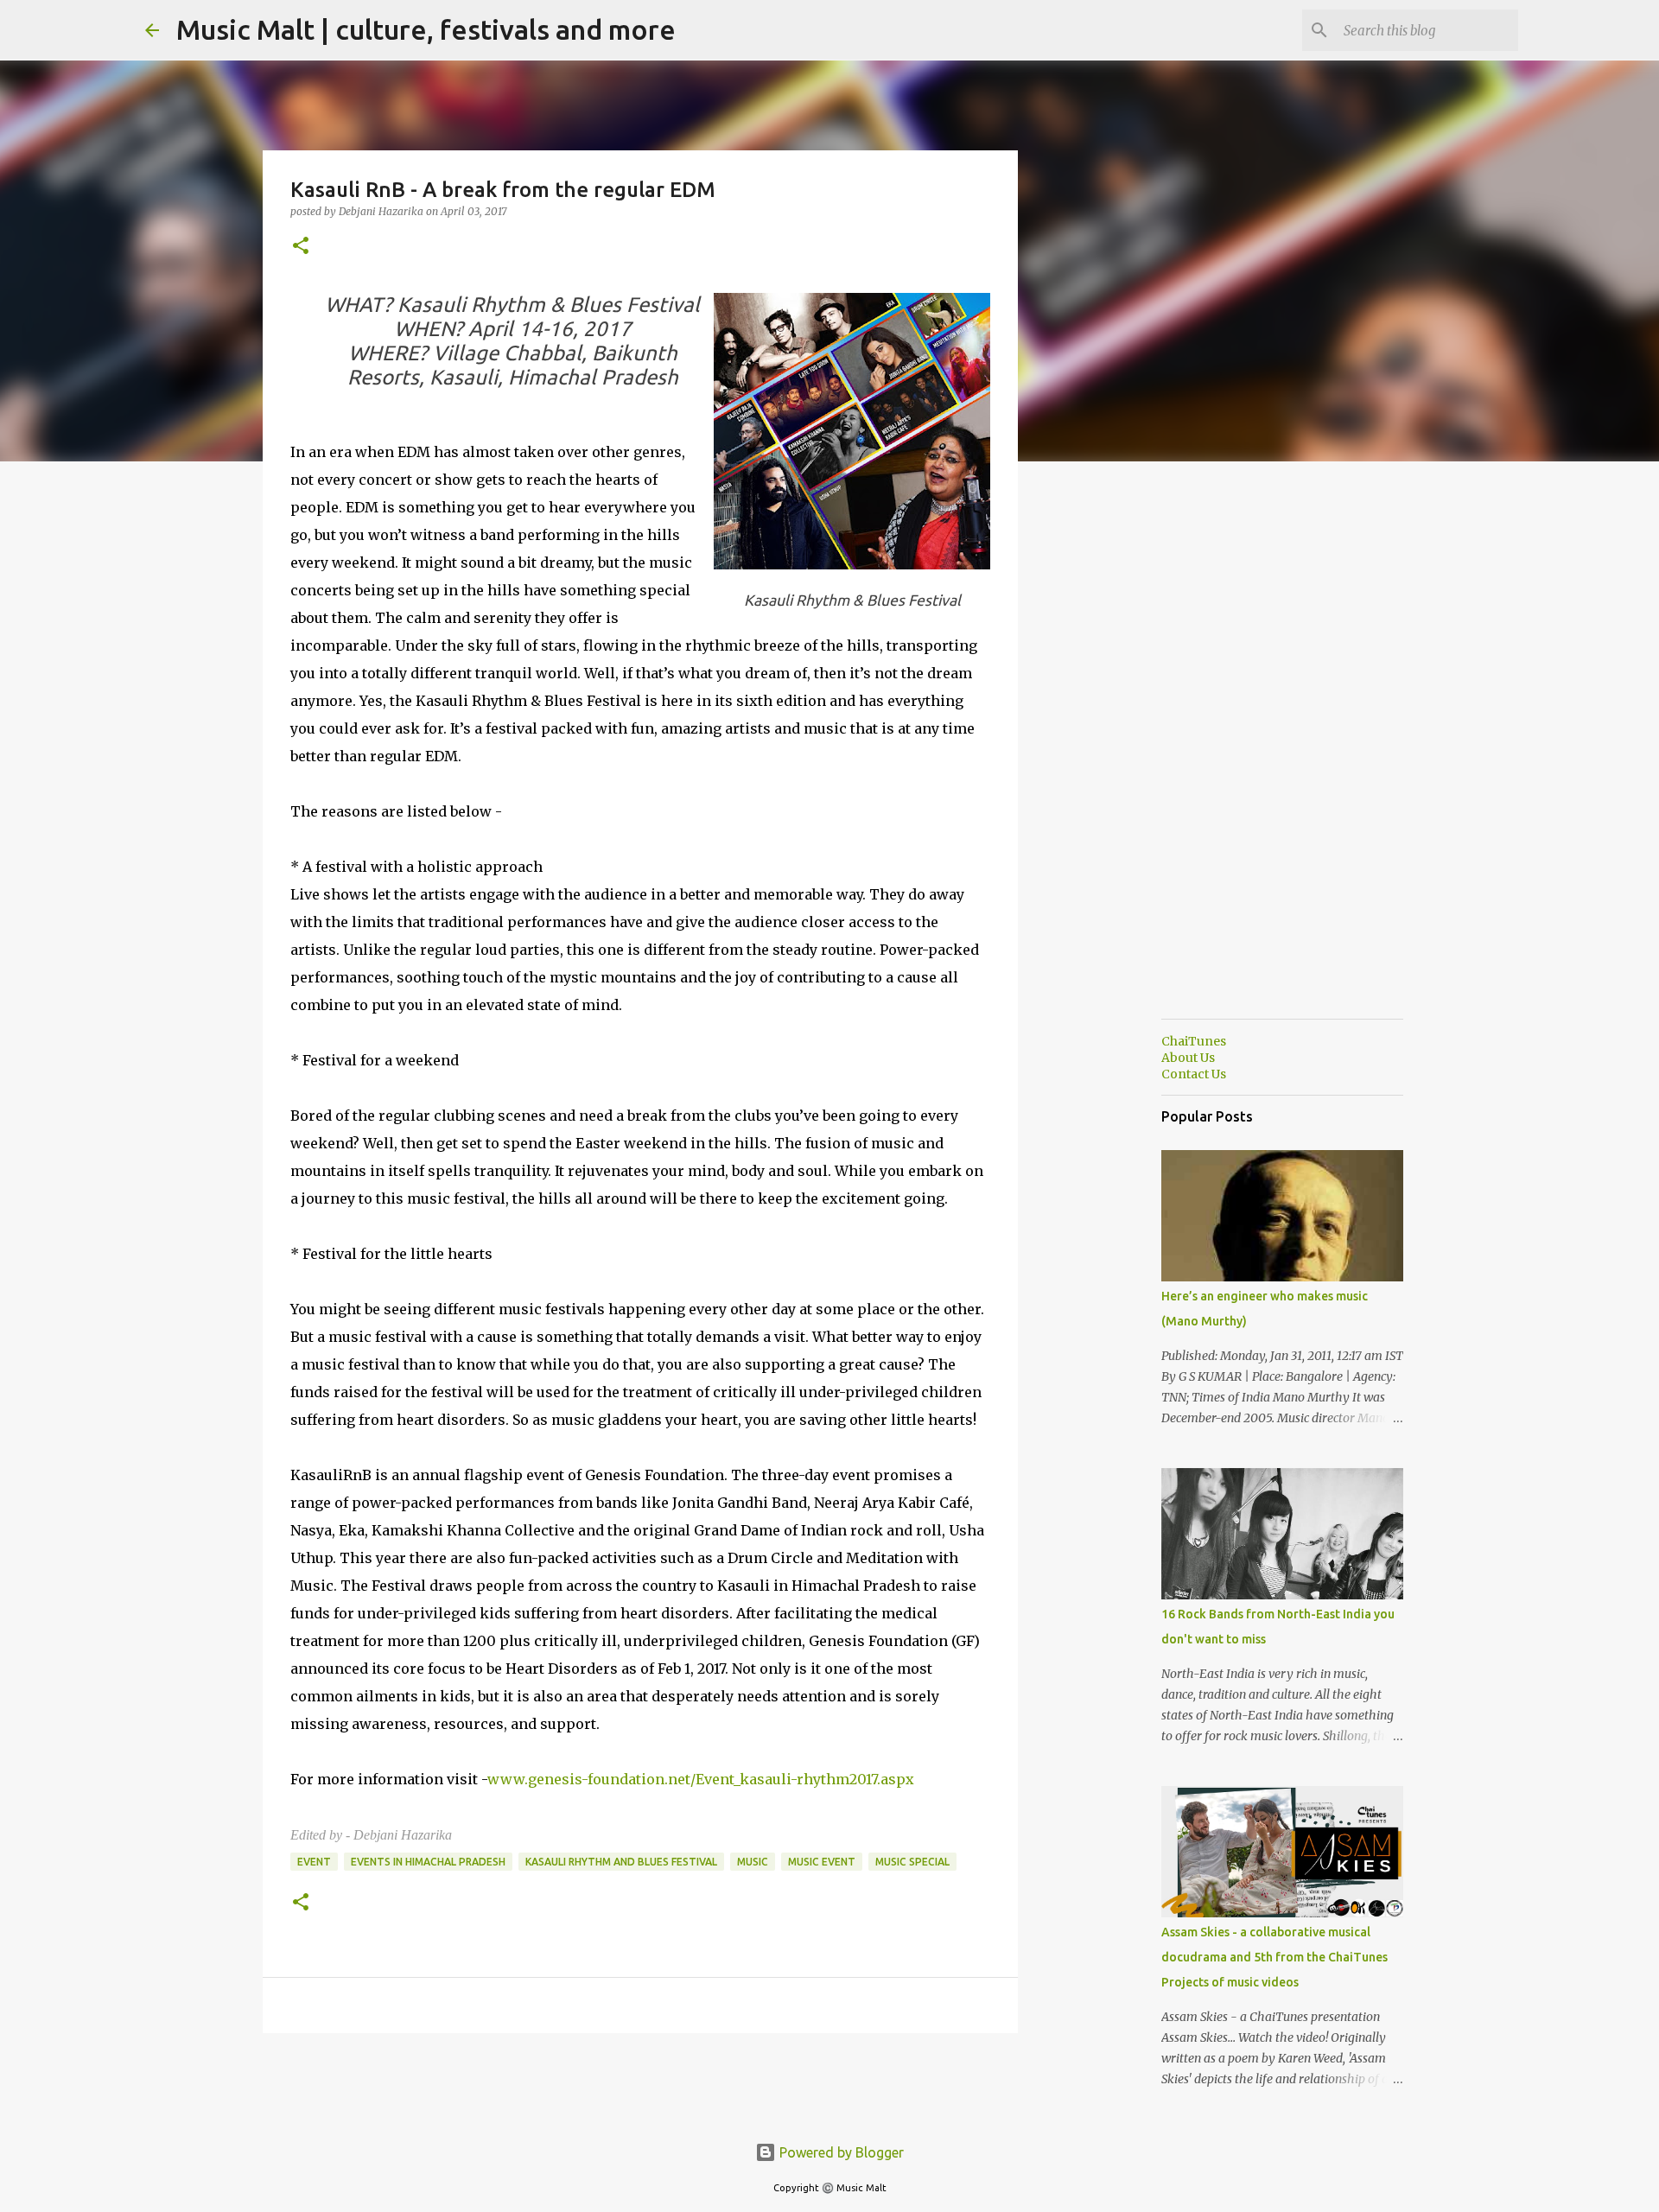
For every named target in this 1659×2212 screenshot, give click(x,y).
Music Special (912, 1862)
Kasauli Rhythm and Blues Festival (621, 1862)
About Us (1188, 1058)
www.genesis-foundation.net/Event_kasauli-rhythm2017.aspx (701, 1779)
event (314, 1862)
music (753, 1862)
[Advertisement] (1106, 747)
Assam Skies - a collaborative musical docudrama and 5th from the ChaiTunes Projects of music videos (1274, 1957)
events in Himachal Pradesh (428, 1862)
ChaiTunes (1194, 1041)
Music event (822, 1862)
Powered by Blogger (840, 2152)
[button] (301, 247)
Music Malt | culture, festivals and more (426, 29)
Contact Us (1194, 1074)
